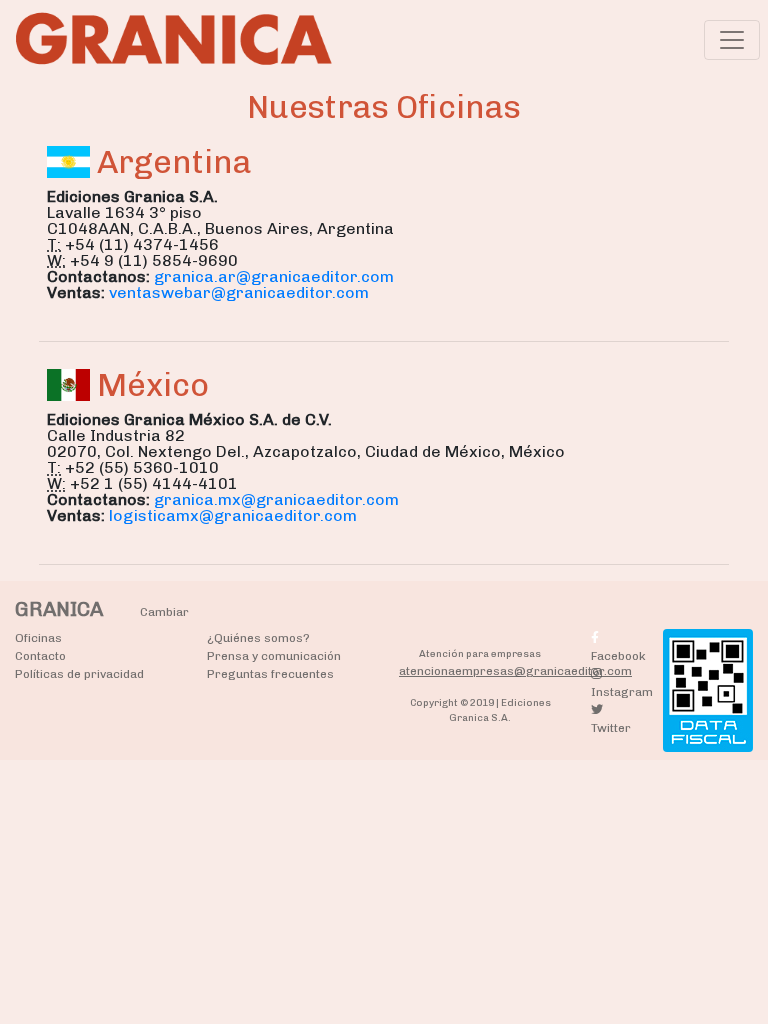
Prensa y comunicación (274, 656)
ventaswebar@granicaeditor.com (239, 292)
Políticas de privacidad (79, 674)
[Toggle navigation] (732, 40)
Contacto (40, 656)
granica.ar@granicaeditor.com (274, 276)
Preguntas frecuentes (270, 674)
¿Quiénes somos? (258, 638)
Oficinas (38, 638)
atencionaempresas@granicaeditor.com (515, 671)
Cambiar (164, 612)
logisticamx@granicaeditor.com (233, 515)
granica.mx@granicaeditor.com (276, 499)
